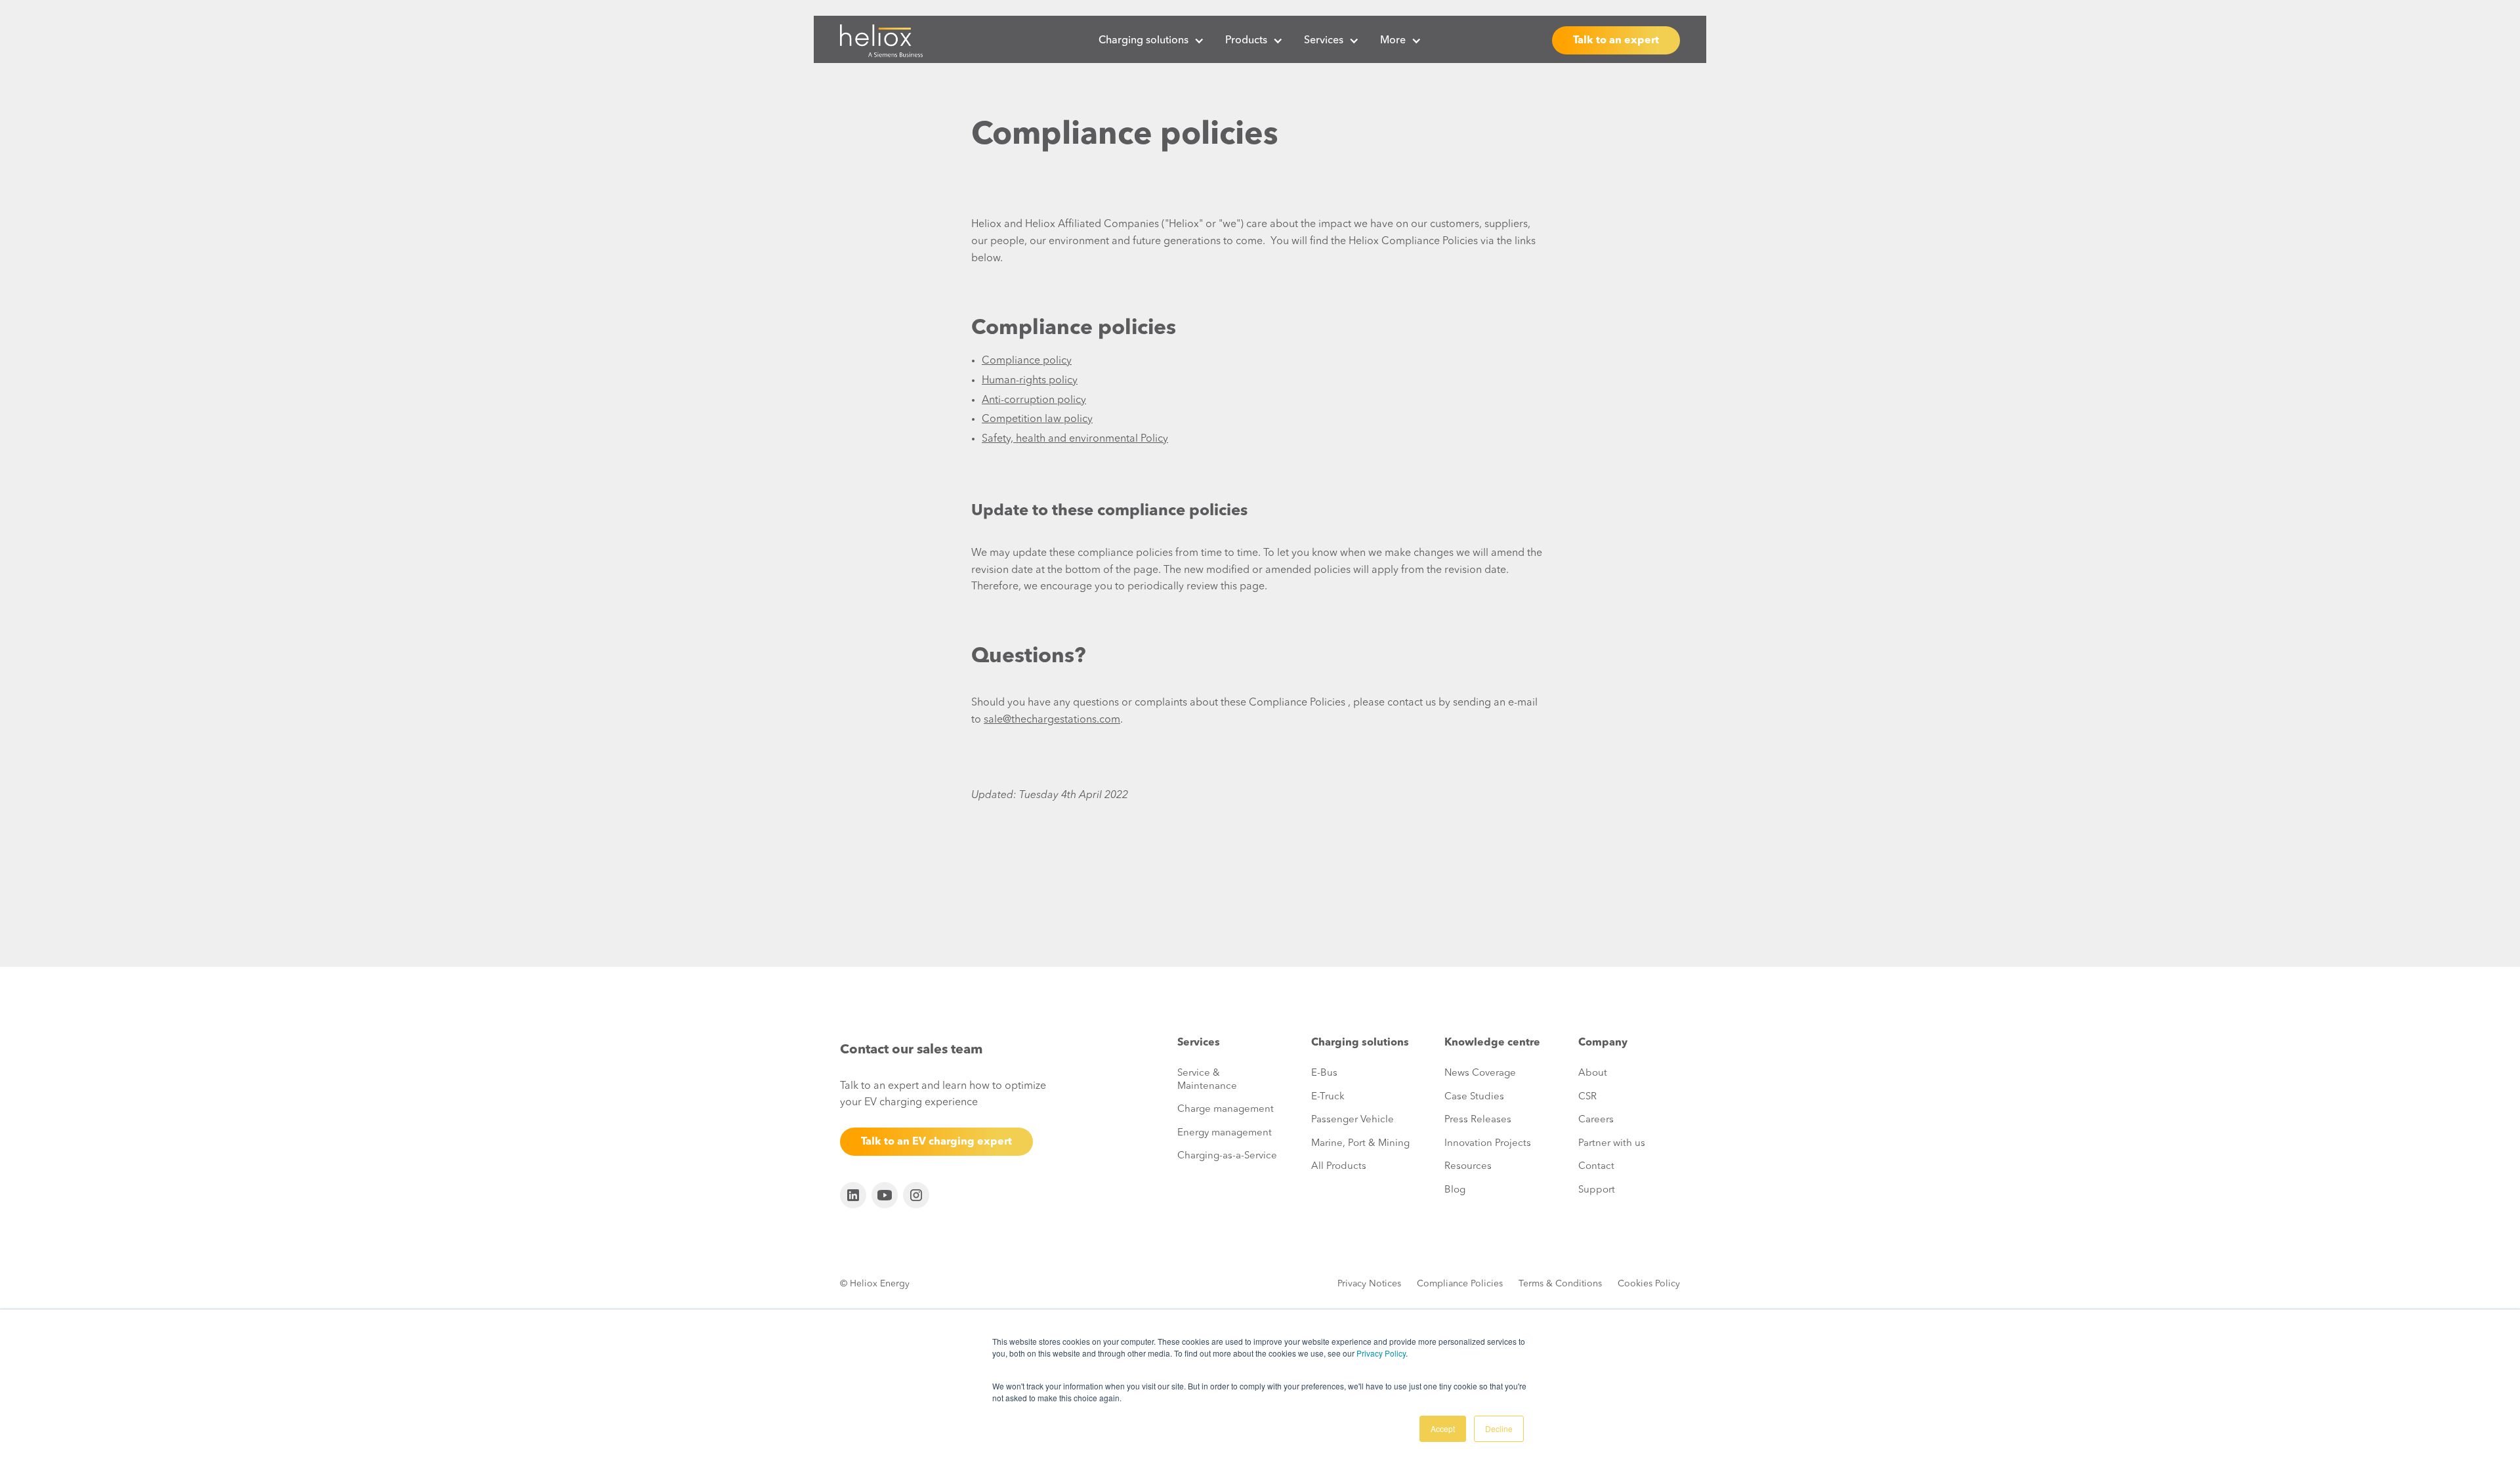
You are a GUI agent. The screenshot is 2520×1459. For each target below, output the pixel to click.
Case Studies (1474, 1097)
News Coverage (1480, 1073)
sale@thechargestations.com (1052, 720)
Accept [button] (1443, 1428)
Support (1597, 1190)
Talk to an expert (1616, 41)
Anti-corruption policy (1034, 400)
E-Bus (1324, 1073)
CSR (1587, 1097)
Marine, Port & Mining (1360, 1144)
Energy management (1225, 1133)
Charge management (1226, 1110)
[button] (1151, 41)
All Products (1339, 1167)
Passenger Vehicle (1353, 1120)
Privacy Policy (1381, 1353)
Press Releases (1478, 1120)
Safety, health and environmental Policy (1075, 439)
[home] (881, 41)
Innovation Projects (1488, 1144)
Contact (1596, 1167)
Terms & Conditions (1560, 1284)
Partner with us (1612, 1144)
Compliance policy (1027, 361)
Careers (1596, 1120)
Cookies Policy (1649, 1284)
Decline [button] (1499, 1428)
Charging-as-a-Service (1227, 1156)
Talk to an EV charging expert (936, 1142)
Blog (1455, 1190)
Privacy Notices (1369, 1284)
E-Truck (1328, 1097)
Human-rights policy (1030, 381)
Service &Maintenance (1207, 1080)
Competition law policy (1037, 419)
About (1593, 1073)
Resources (1468, 1167)
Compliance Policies (1460, 1284)
